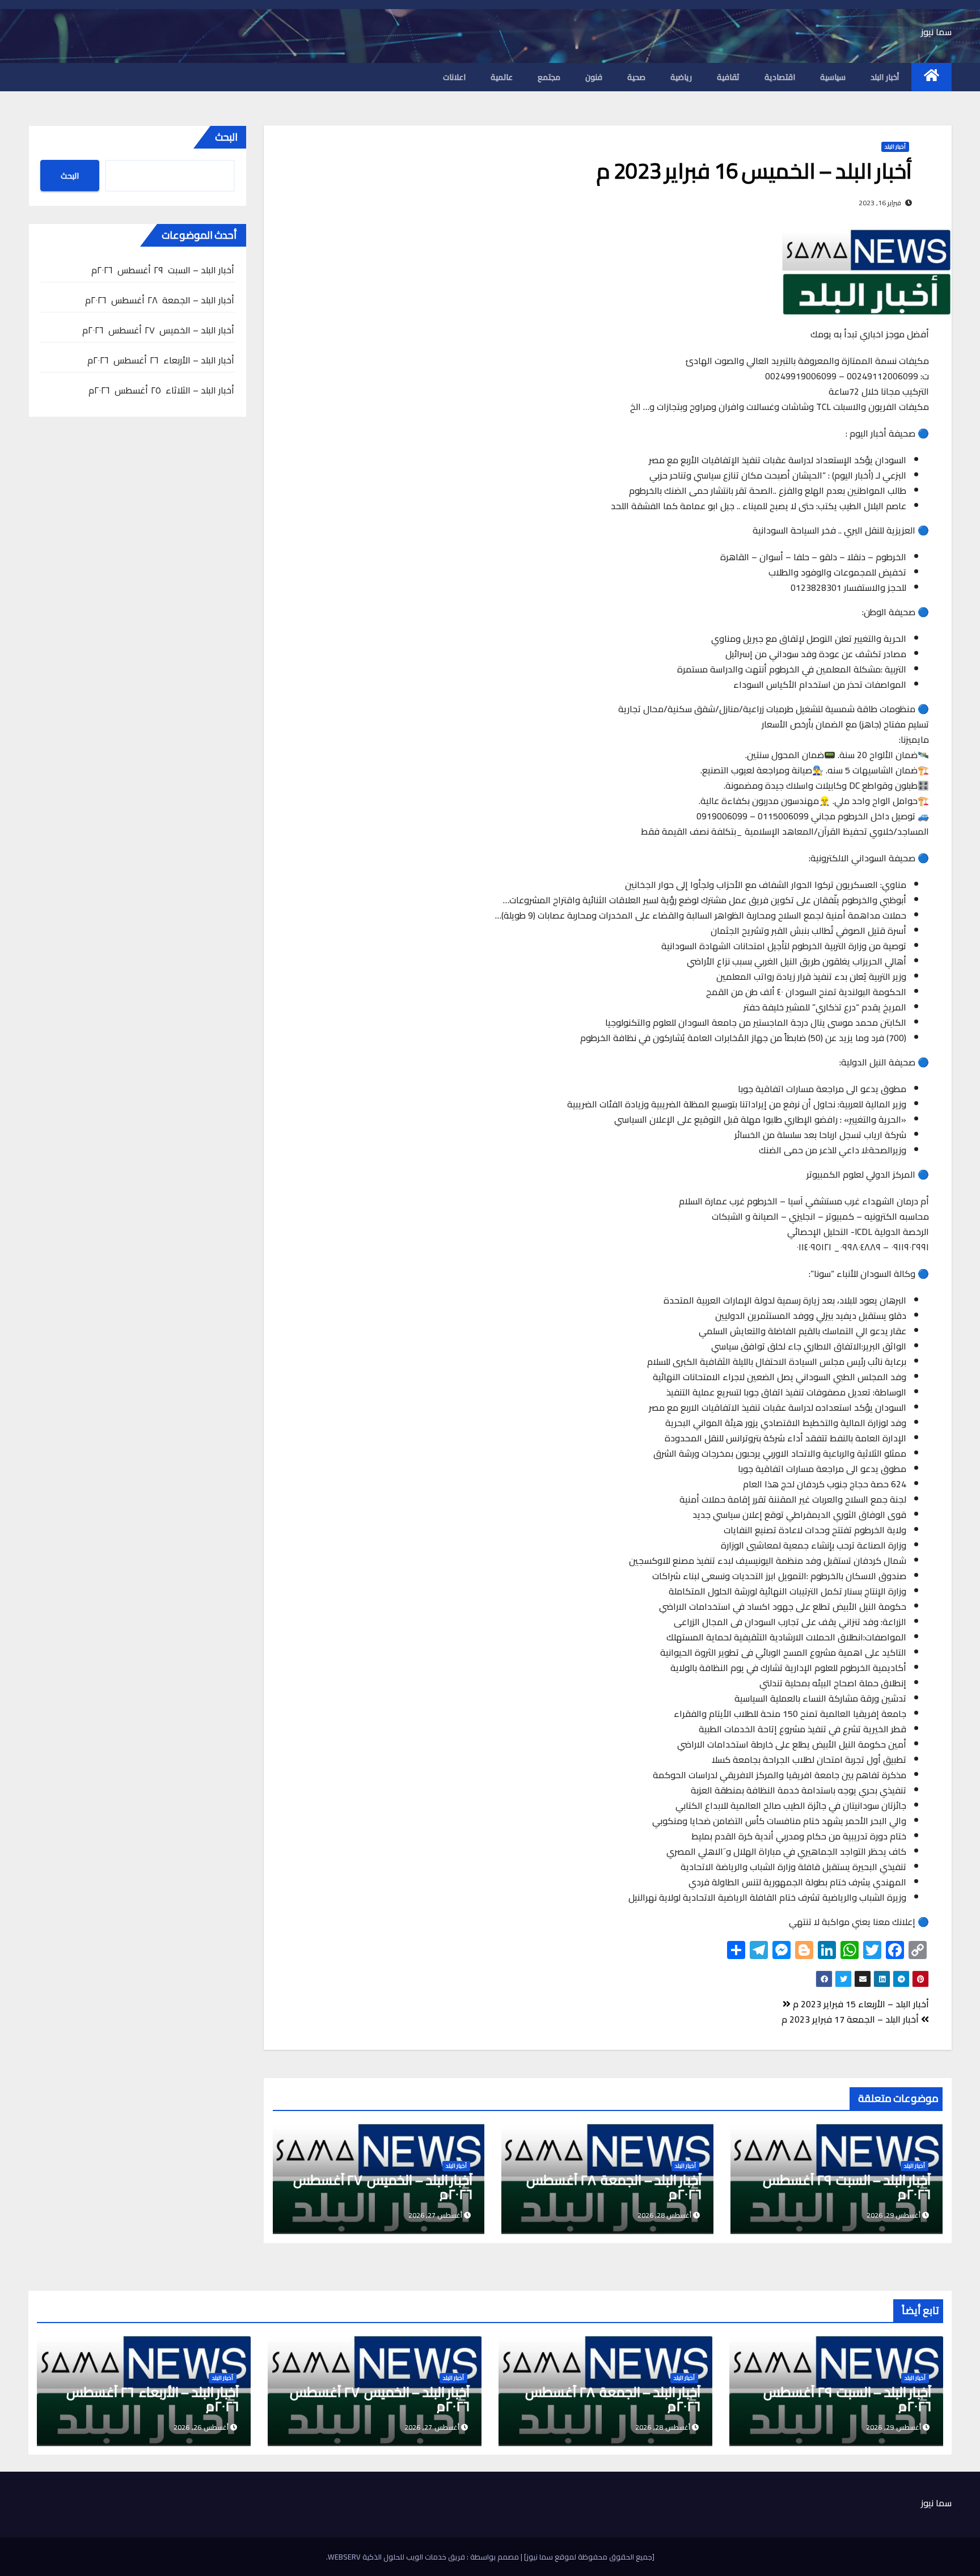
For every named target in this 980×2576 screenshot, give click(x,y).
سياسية (833, 77)
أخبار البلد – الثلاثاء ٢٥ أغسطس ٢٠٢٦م (162, 390)
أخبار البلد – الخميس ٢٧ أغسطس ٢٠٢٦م (382, 2187)
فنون (594, 77)
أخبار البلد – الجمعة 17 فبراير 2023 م (851, 2019)
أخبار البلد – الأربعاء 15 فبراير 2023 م (860, 2004)
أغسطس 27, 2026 (432, 2427)
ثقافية (728, 77)
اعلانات (454, 77)
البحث (226, 137)
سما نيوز (936, 32)
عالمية (502, 77)
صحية (636, 77)
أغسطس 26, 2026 (201, 2427)
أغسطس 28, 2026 (663, 2427)
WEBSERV (344, 2557)
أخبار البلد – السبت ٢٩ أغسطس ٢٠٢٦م (846, 2187)
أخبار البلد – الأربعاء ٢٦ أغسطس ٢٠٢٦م (161, 360)
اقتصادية (780, 77)
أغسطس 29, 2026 (894, 2427)
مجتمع (549, 77)
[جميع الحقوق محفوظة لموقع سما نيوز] (588, 2557)
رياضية (681, 77)
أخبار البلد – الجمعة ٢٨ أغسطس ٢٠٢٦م (614, 2187)
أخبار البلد (885, 77)
